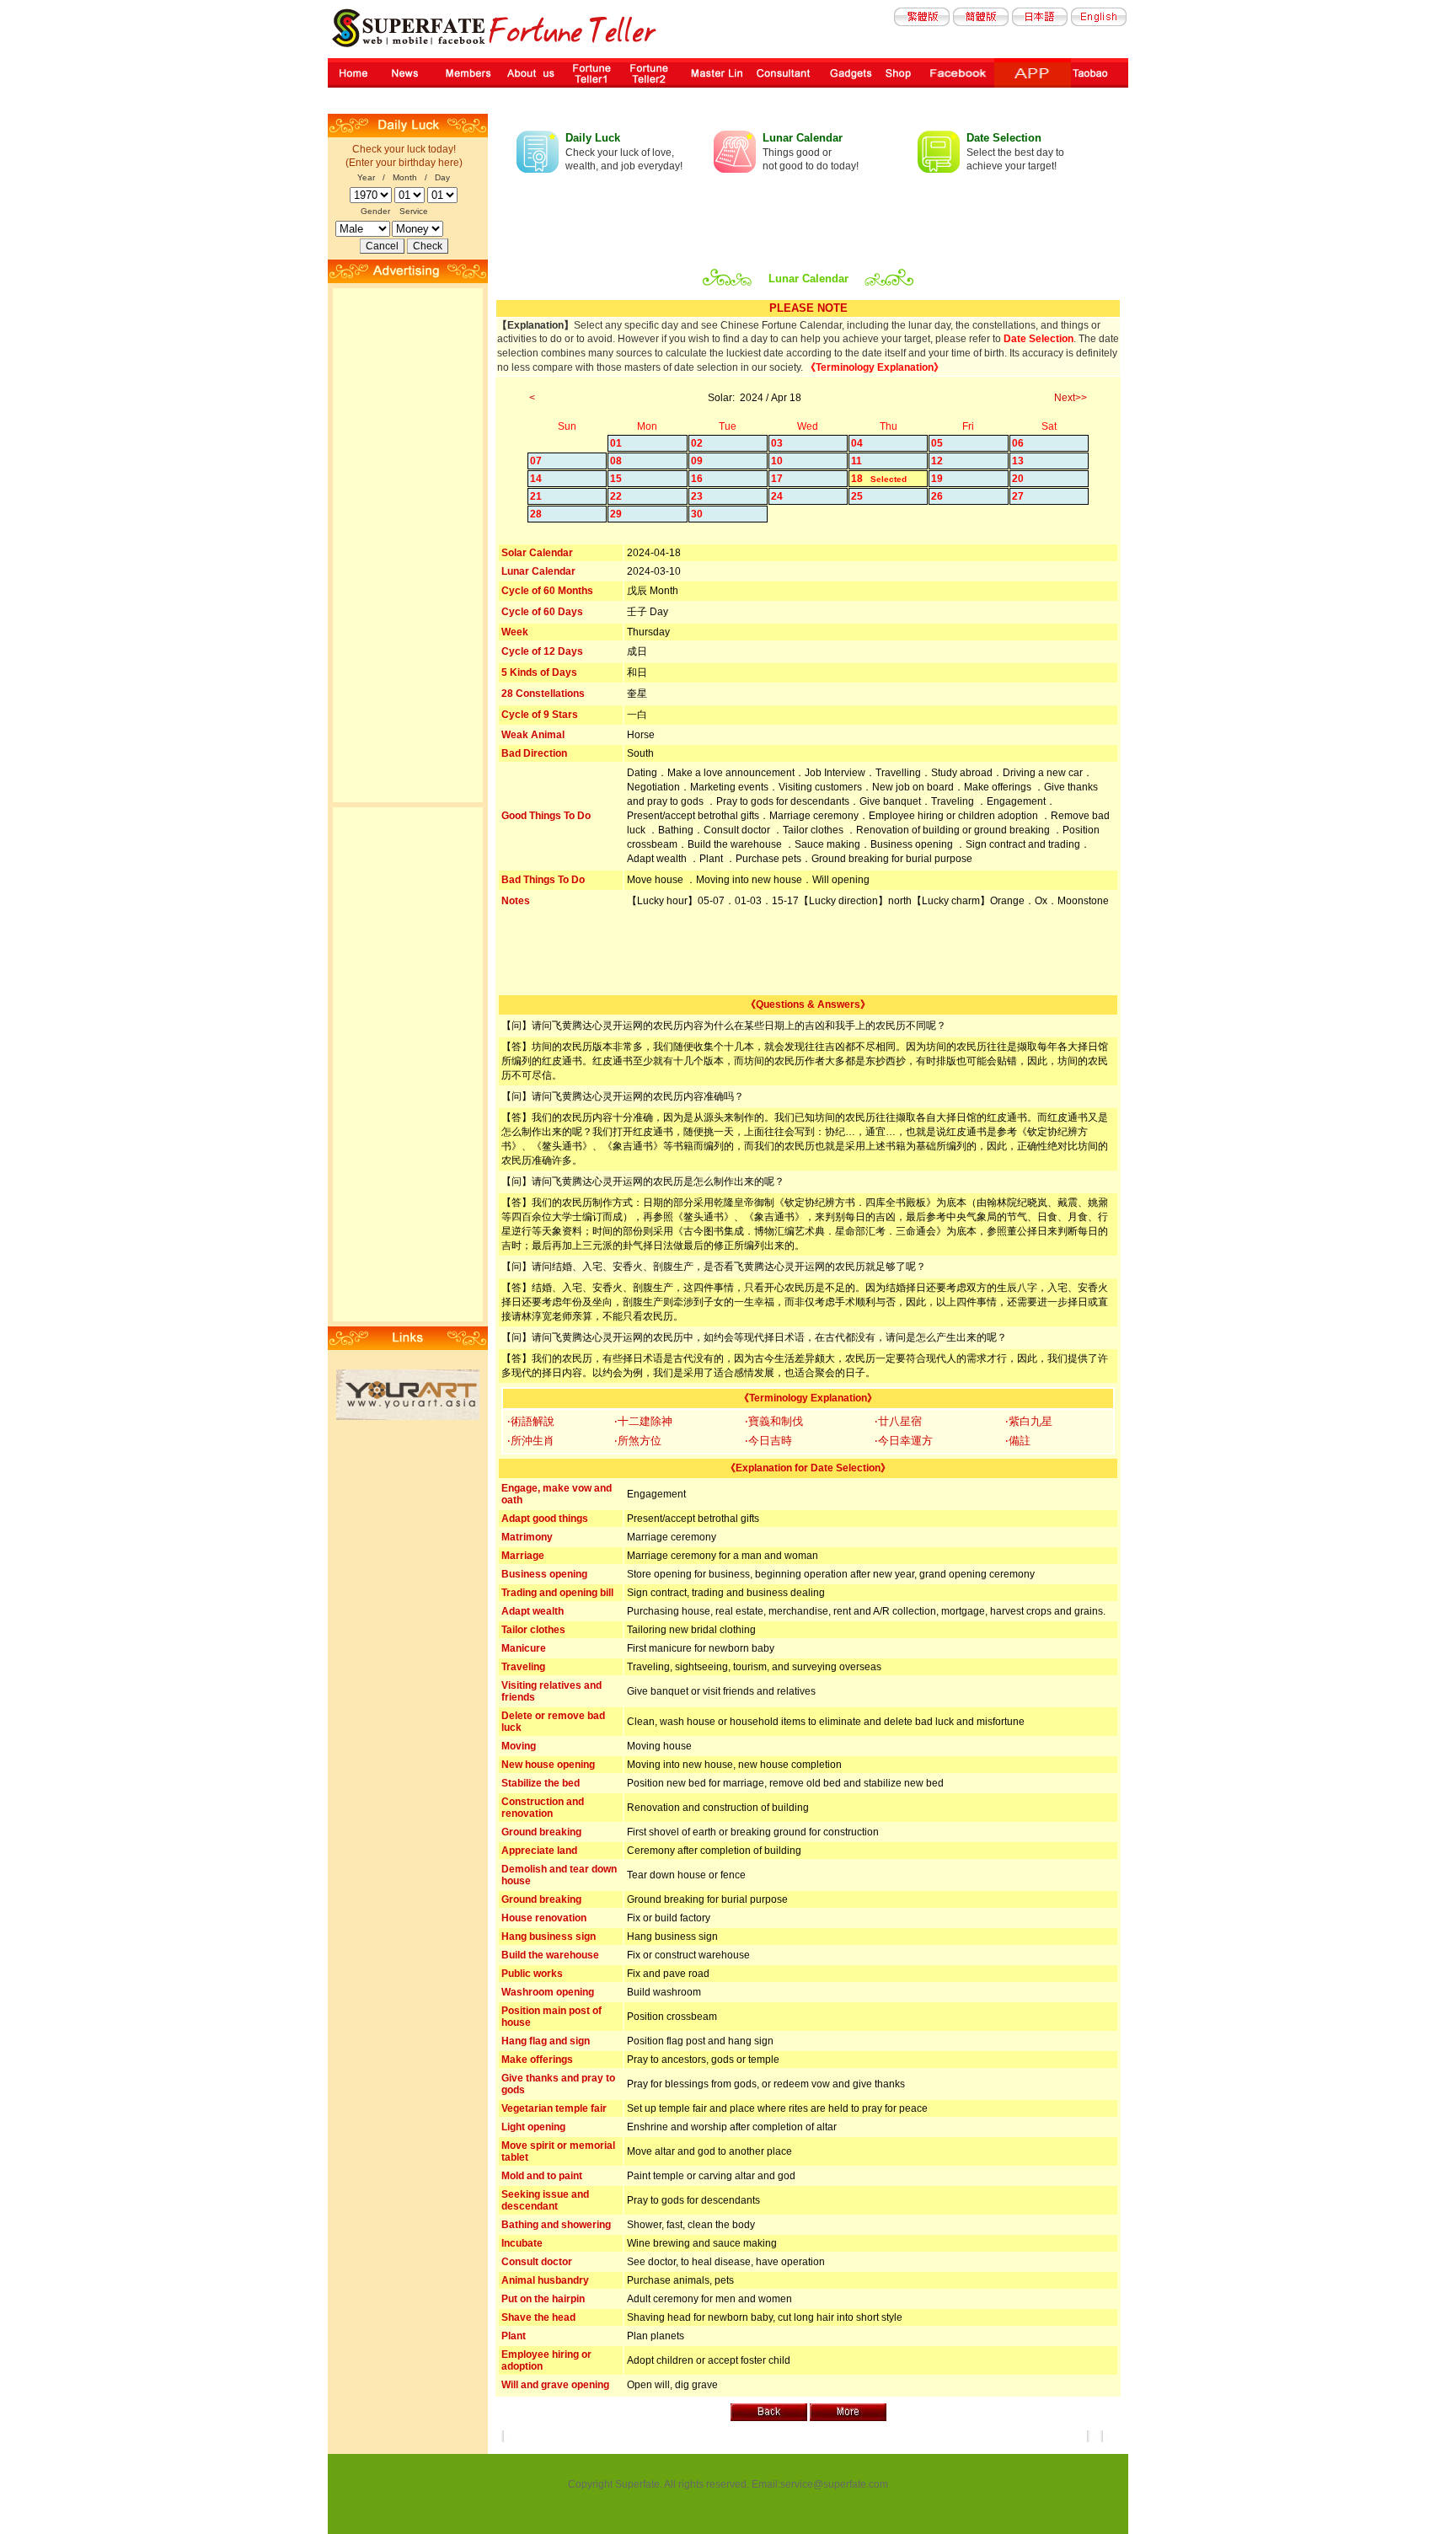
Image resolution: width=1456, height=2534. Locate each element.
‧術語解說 (531, 1421)
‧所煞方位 (638, 1441)
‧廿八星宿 (898, 1421)
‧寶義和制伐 (774, 1421)
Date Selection (1004, 138)
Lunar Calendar (803, 138)
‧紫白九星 (1029, 1421)
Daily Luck (593, 138)
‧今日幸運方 (904, 1441)
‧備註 (1018, 1441)
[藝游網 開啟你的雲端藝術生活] (408, 1417)
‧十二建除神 (643, 1421)
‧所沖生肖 (531, 1441)
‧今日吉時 (768, 1441)
